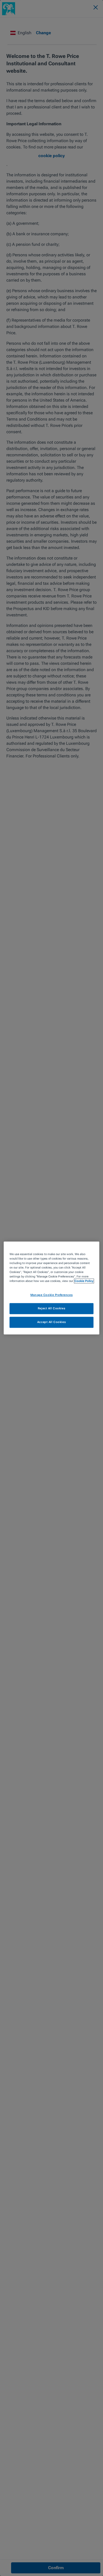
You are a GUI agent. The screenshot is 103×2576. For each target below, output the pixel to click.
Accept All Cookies (51, 1322)
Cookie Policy (84, 1281)
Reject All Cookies (51, 1309)
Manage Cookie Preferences (51, 1295)
